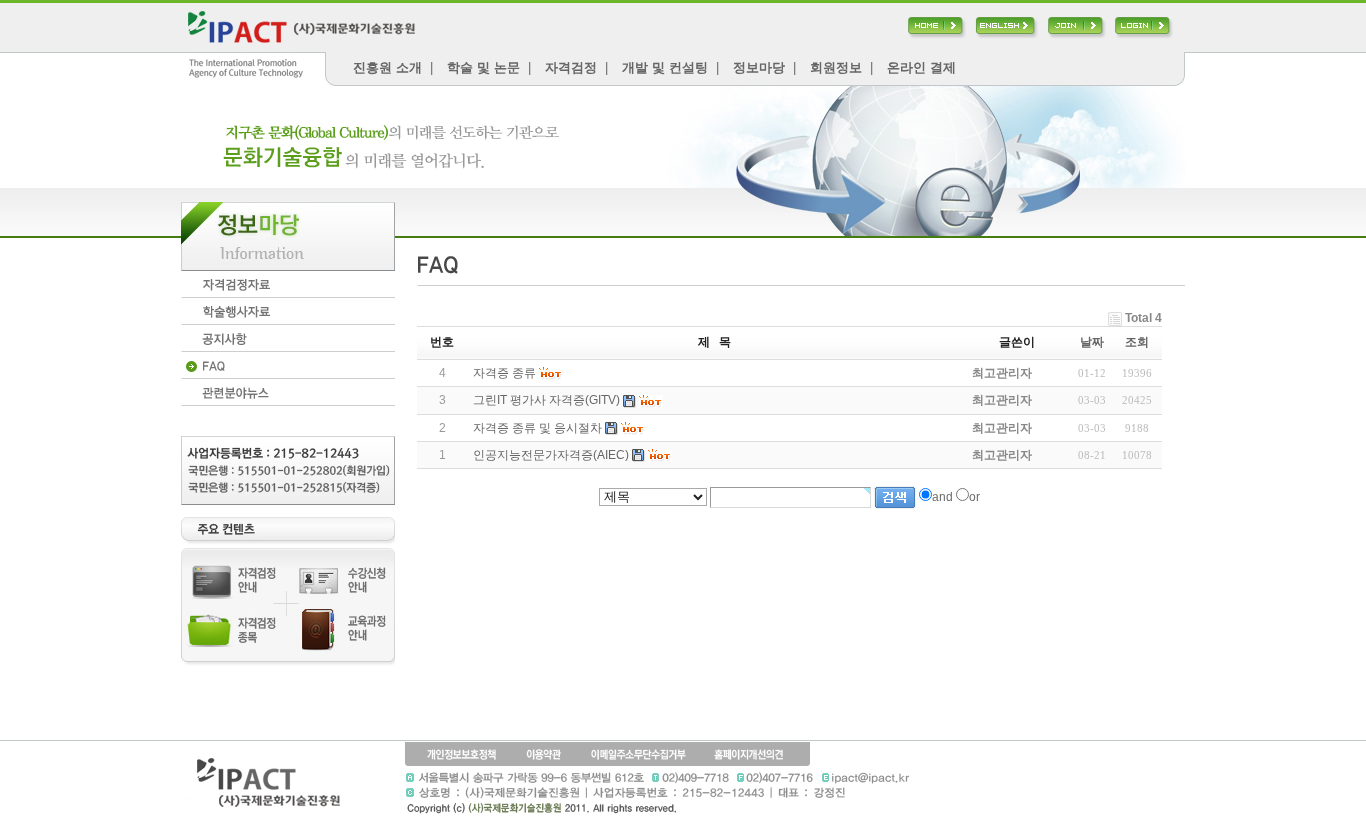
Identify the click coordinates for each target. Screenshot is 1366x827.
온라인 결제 (921, 67)
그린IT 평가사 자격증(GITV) (546, 400)
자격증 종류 (504, 373)
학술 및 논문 (483, 67)
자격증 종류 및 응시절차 (537, 428)
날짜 (1092, 342)
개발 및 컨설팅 (665, 67)
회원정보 (836, 67)
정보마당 (759, 67)
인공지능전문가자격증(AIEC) (551, 455)
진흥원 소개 (387, 67)
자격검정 (571, 67)
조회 (1137, 342)
